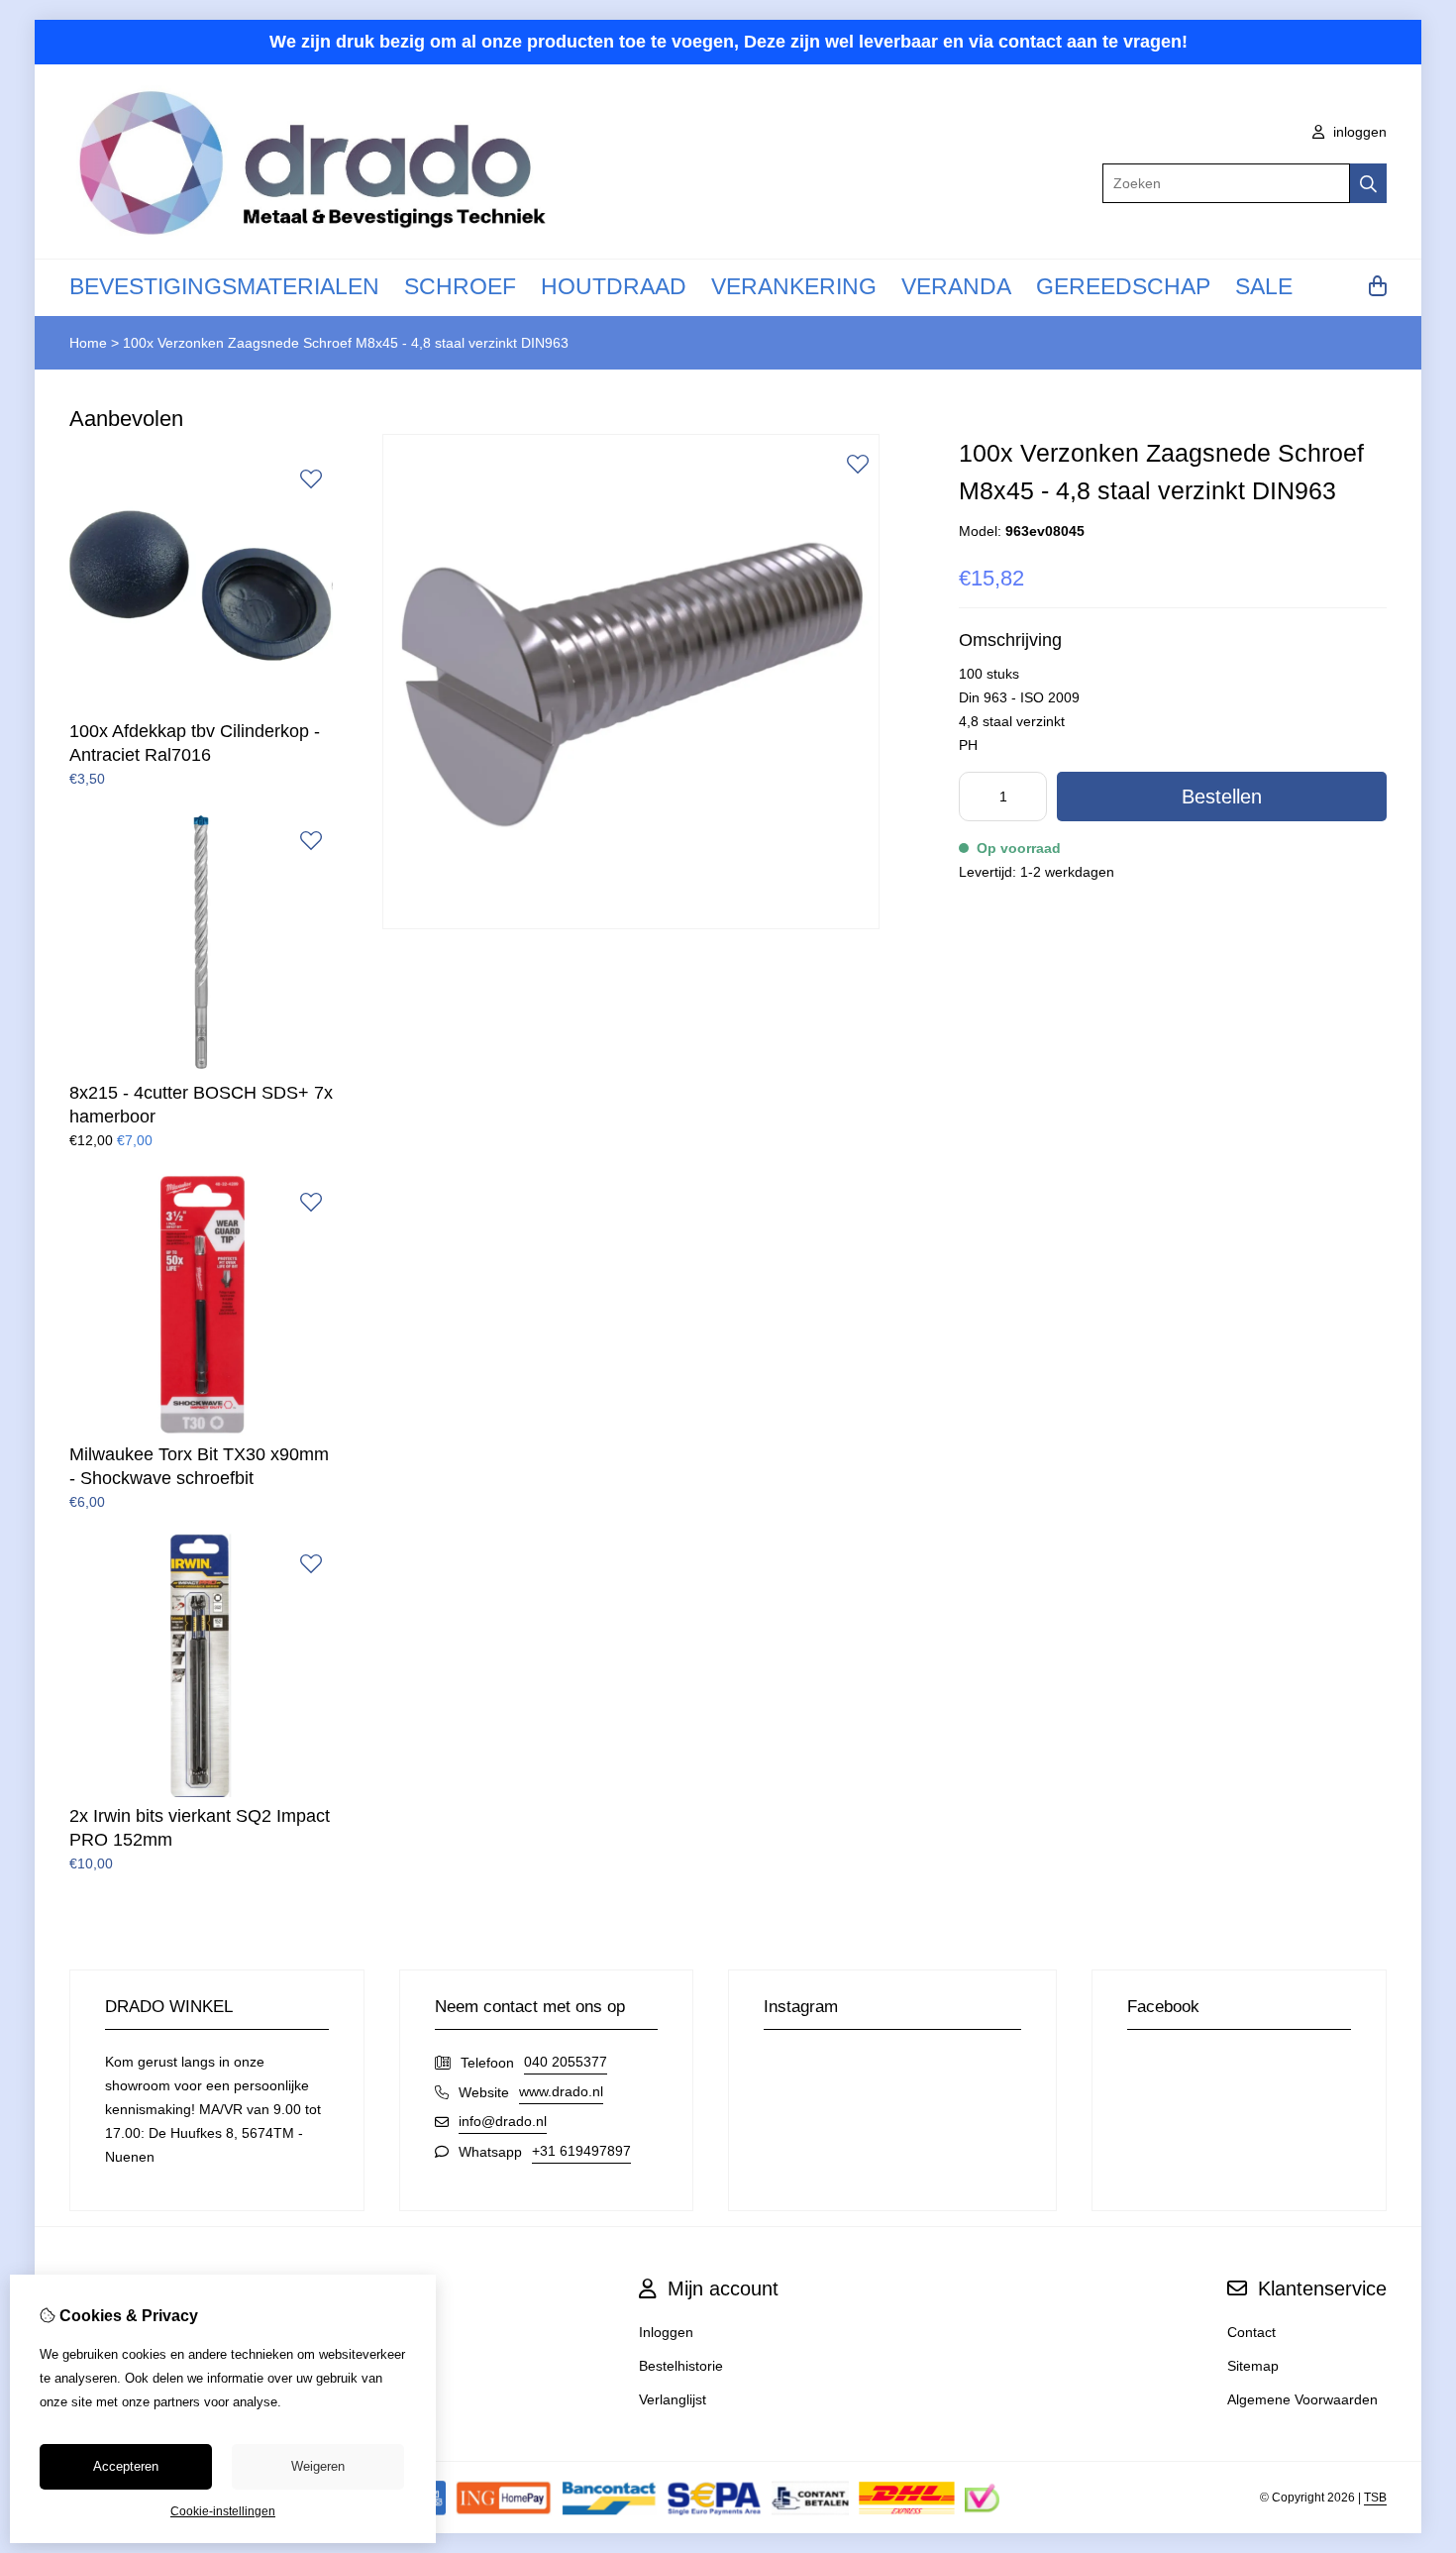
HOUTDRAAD (614, 286)
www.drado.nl (561, 2091)
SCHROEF (460, 286)
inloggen (1358, 132)
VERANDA (956, 286)
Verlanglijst (673, 2399)
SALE (1264, 286)
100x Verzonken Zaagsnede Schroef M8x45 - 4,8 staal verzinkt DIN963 (346, 343)
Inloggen (666, 2332)
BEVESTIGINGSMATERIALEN (224, 286)
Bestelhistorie (681, 2366)
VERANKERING (794, 286)
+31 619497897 (581, 2151)
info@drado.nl (503, 2121)
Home (88, 343)
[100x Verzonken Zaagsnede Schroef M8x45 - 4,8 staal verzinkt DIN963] (631, 924)
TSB (1375, 2498)
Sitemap (1253, 2366)
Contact (1251, 2332)
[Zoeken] (1368, 183)
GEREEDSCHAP (1123, 286)
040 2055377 (566, 2062)
